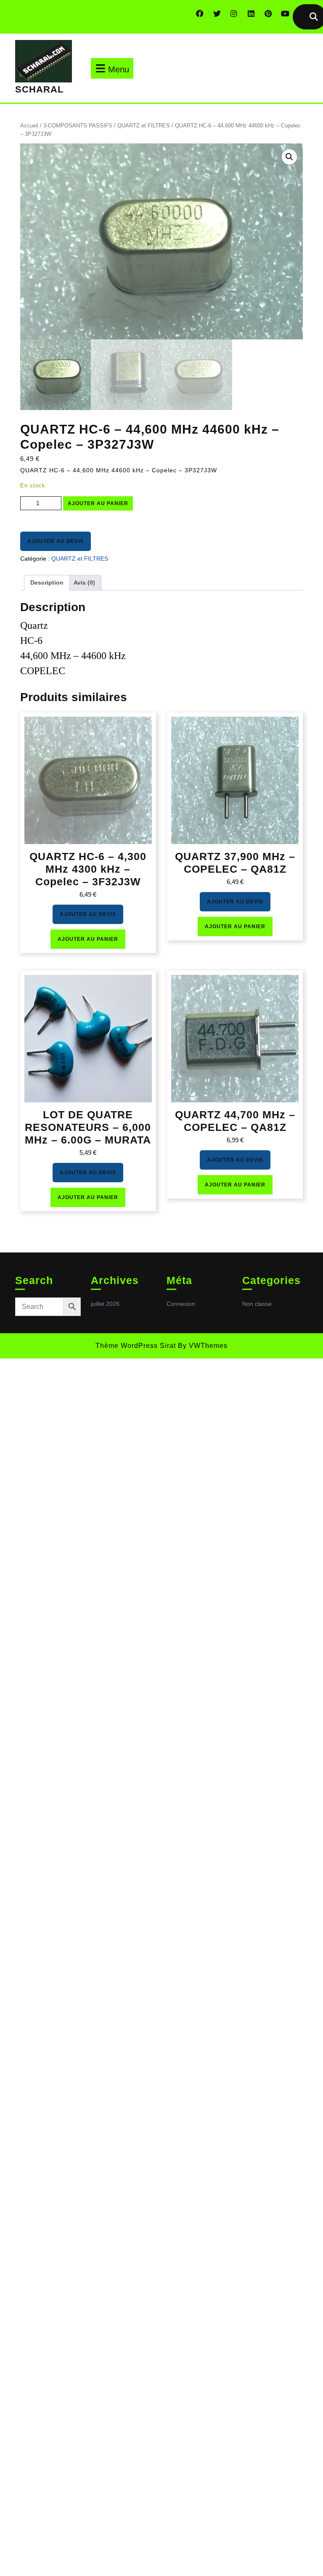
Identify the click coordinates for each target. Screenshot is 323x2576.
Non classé (257, 1304)
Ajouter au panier (98, 503)
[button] (289, 157)
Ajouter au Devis (56, 541)
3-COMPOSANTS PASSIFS (78, 126)
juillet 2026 (105, 1304)
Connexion (181, 1304)
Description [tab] (47, 582)
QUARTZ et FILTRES (144, 126)
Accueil (29, 126)
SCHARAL (39, 89)
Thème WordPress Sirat (136, 1346)
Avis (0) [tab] (84, 582)
